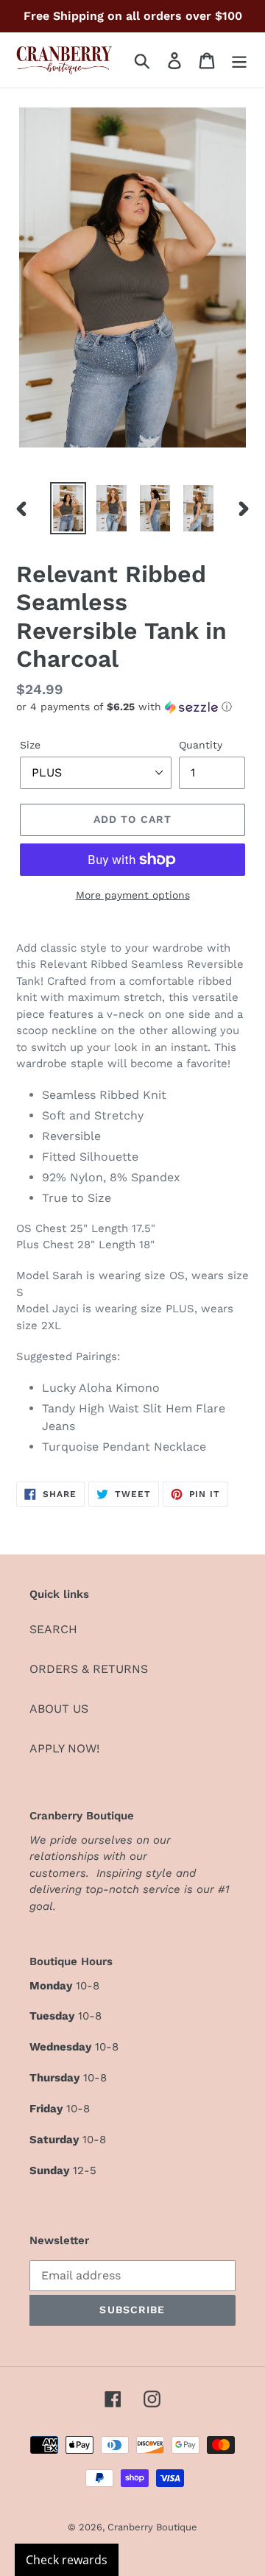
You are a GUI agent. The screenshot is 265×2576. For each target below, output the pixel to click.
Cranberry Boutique (152, 2527)
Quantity (201, 745)
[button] (132, 707)
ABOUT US (59, 1709)
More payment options (133, 895)
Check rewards (67, 2560)
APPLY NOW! (64, 1748)
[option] (68, 508)
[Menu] (239, 60)
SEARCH (53, 1629)
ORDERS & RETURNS (89, 1669)
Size (30, 745)
